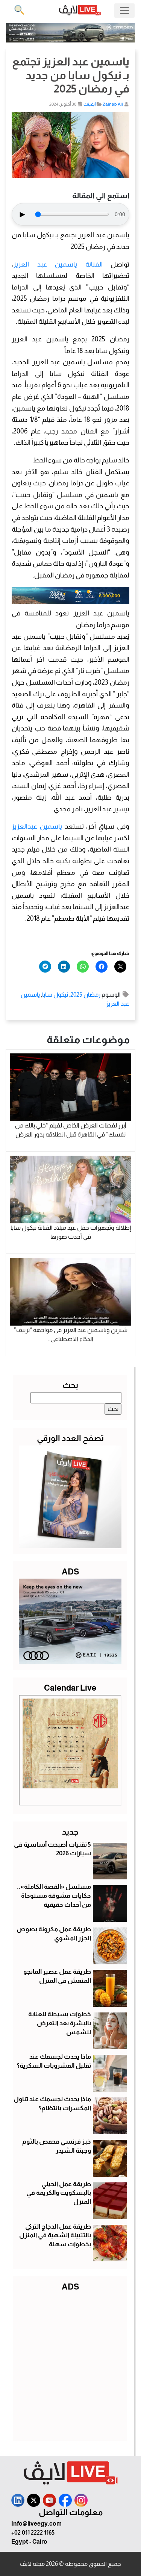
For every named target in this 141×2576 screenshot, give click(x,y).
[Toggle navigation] (124, 11)
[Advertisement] (70, 2365)
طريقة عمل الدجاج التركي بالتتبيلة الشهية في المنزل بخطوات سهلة (55, 2236)
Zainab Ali (113, 104)
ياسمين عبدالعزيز (38, 826)
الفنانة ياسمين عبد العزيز (58, 264)
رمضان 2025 (85, 995)
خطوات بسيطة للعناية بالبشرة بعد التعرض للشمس (60, 2023)
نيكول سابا (55, 995)
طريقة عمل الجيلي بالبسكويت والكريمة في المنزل (59, 2193)
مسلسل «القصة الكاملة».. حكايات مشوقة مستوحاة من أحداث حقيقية (54, 1896)
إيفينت (89, 104)
